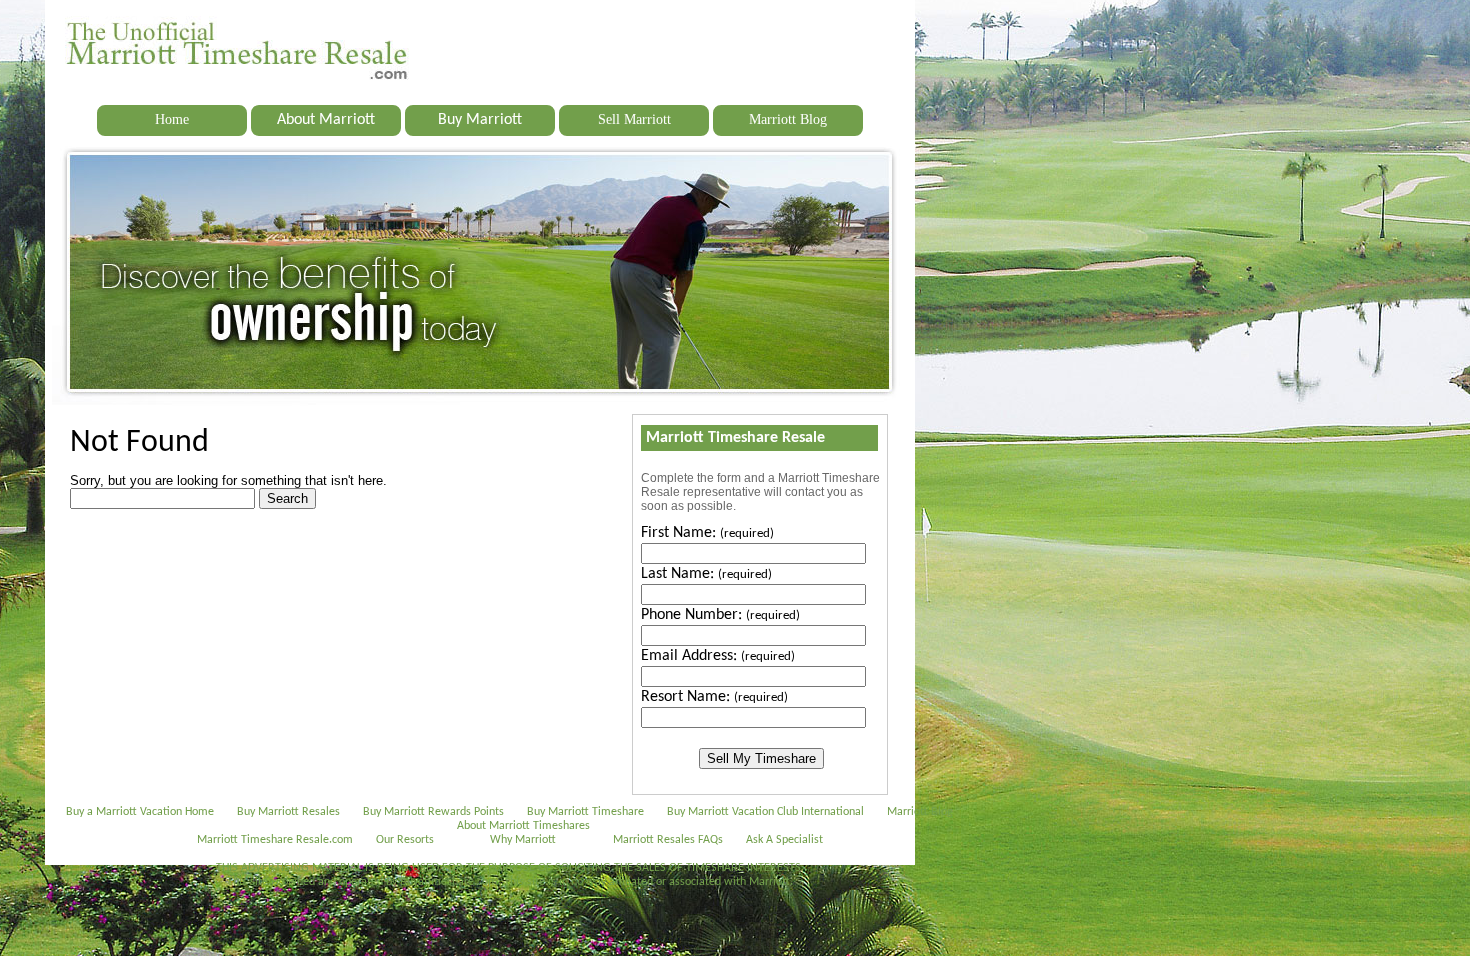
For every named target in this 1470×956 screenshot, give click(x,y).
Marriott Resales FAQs (668, 840)
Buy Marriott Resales (288, 812)
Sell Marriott (634, 119)
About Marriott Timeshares (523, 826)
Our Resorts (405, 840)
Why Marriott (523, 840)
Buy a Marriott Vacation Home (140, 812)
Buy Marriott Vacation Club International (765, 812)
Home (172, 119)
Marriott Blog (788, 119)
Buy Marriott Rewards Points (433, 812)
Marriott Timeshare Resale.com (275, 840)
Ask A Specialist (784, 840)
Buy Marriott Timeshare (585, 812)
